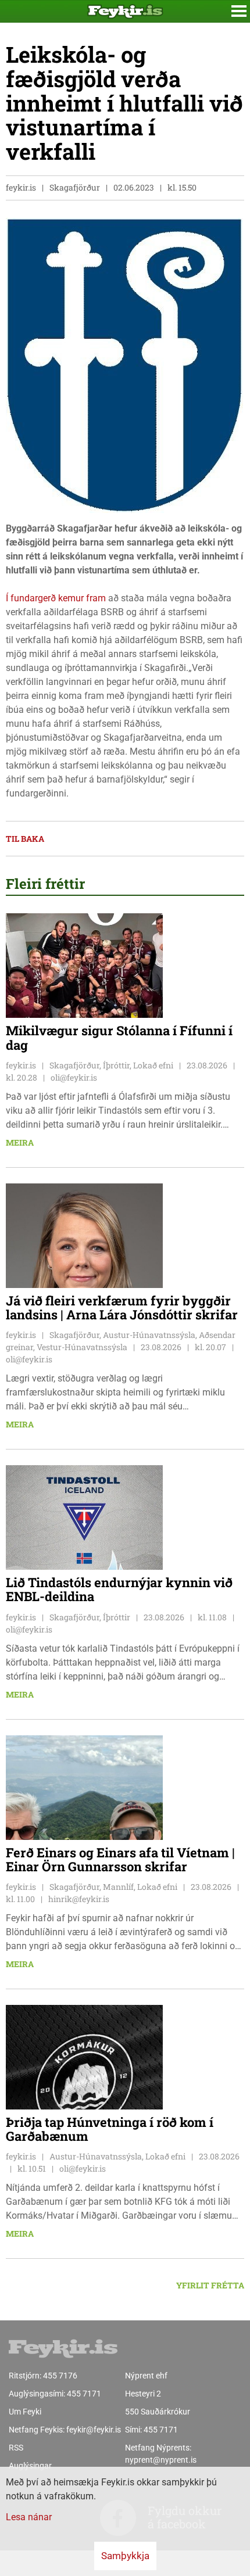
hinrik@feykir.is (79, 1899)
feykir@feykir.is (94, 2430)
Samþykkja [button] (125, 2556)
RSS (16, 2448)
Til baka (25, 839)
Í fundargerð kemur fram (56, 598)
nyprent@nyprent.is (161, 2460)
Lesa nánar (29, 2517)
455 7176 (60, 2376)
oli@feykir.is (74, 1077)
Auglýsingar (30, 2466)
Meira (20, 1142)
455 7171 (84, 2394)
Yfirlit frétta (210, 2285)
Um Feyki (25, 2412)
